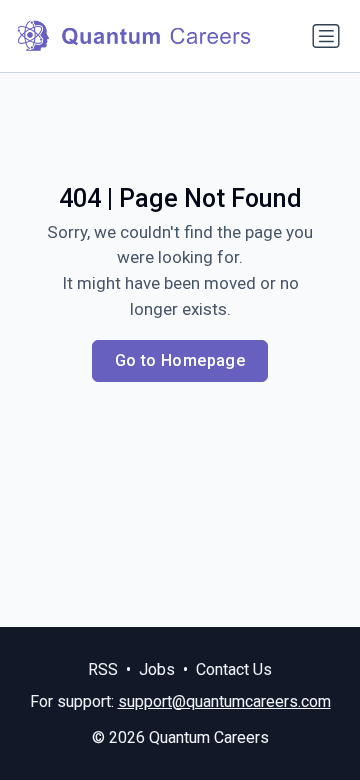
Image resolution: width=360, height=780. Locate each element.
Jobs (157, 669)
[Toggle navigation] (326, 36)
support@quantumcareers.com (224, 701)
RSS (103, 669)
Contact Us (234, 669)
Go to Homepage (180, 360)
